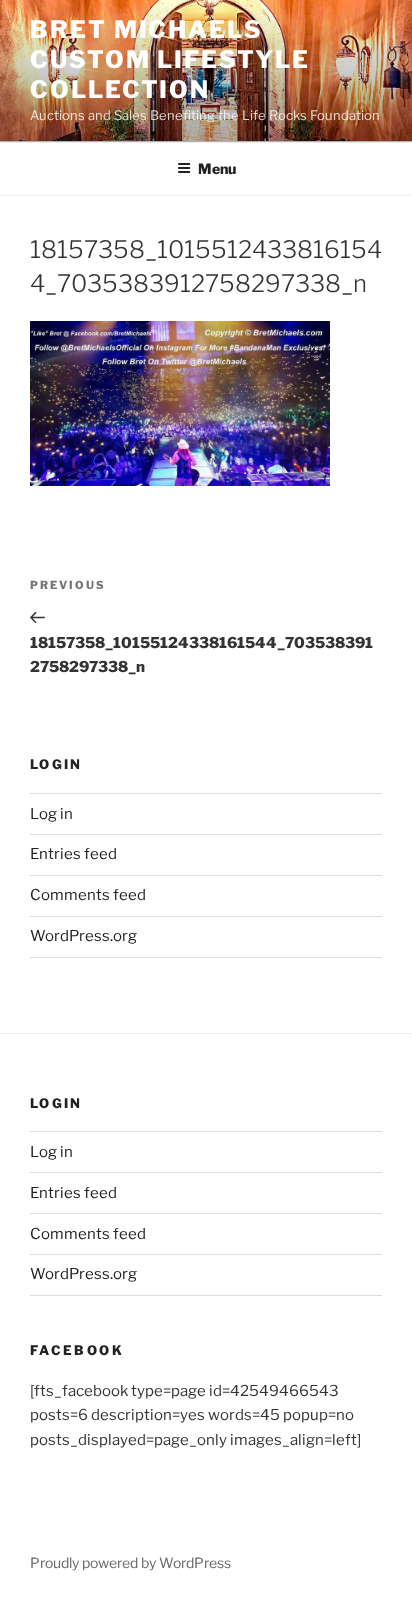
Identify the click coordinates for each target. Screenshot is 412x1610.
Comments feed (88, 895)
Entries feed (73, 854)
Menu (217, 168)
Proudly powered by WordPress (130, 1562)
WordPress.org (83, 936)
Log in (51, 814)
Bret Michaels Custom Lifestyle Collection (170, 59)
